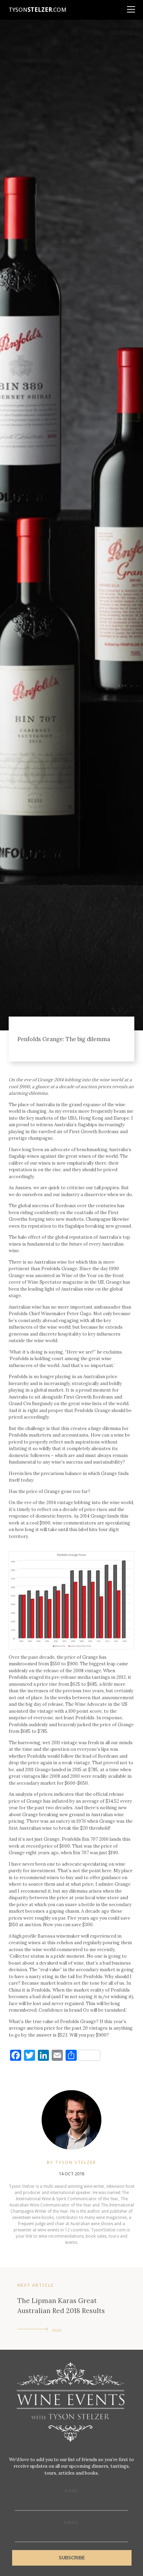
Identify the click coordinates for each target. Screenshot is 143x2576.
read (57, 2331)
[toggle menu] (131, 7)
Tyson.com (37, 10)
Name (72, 2491)
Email (72, 2523)
